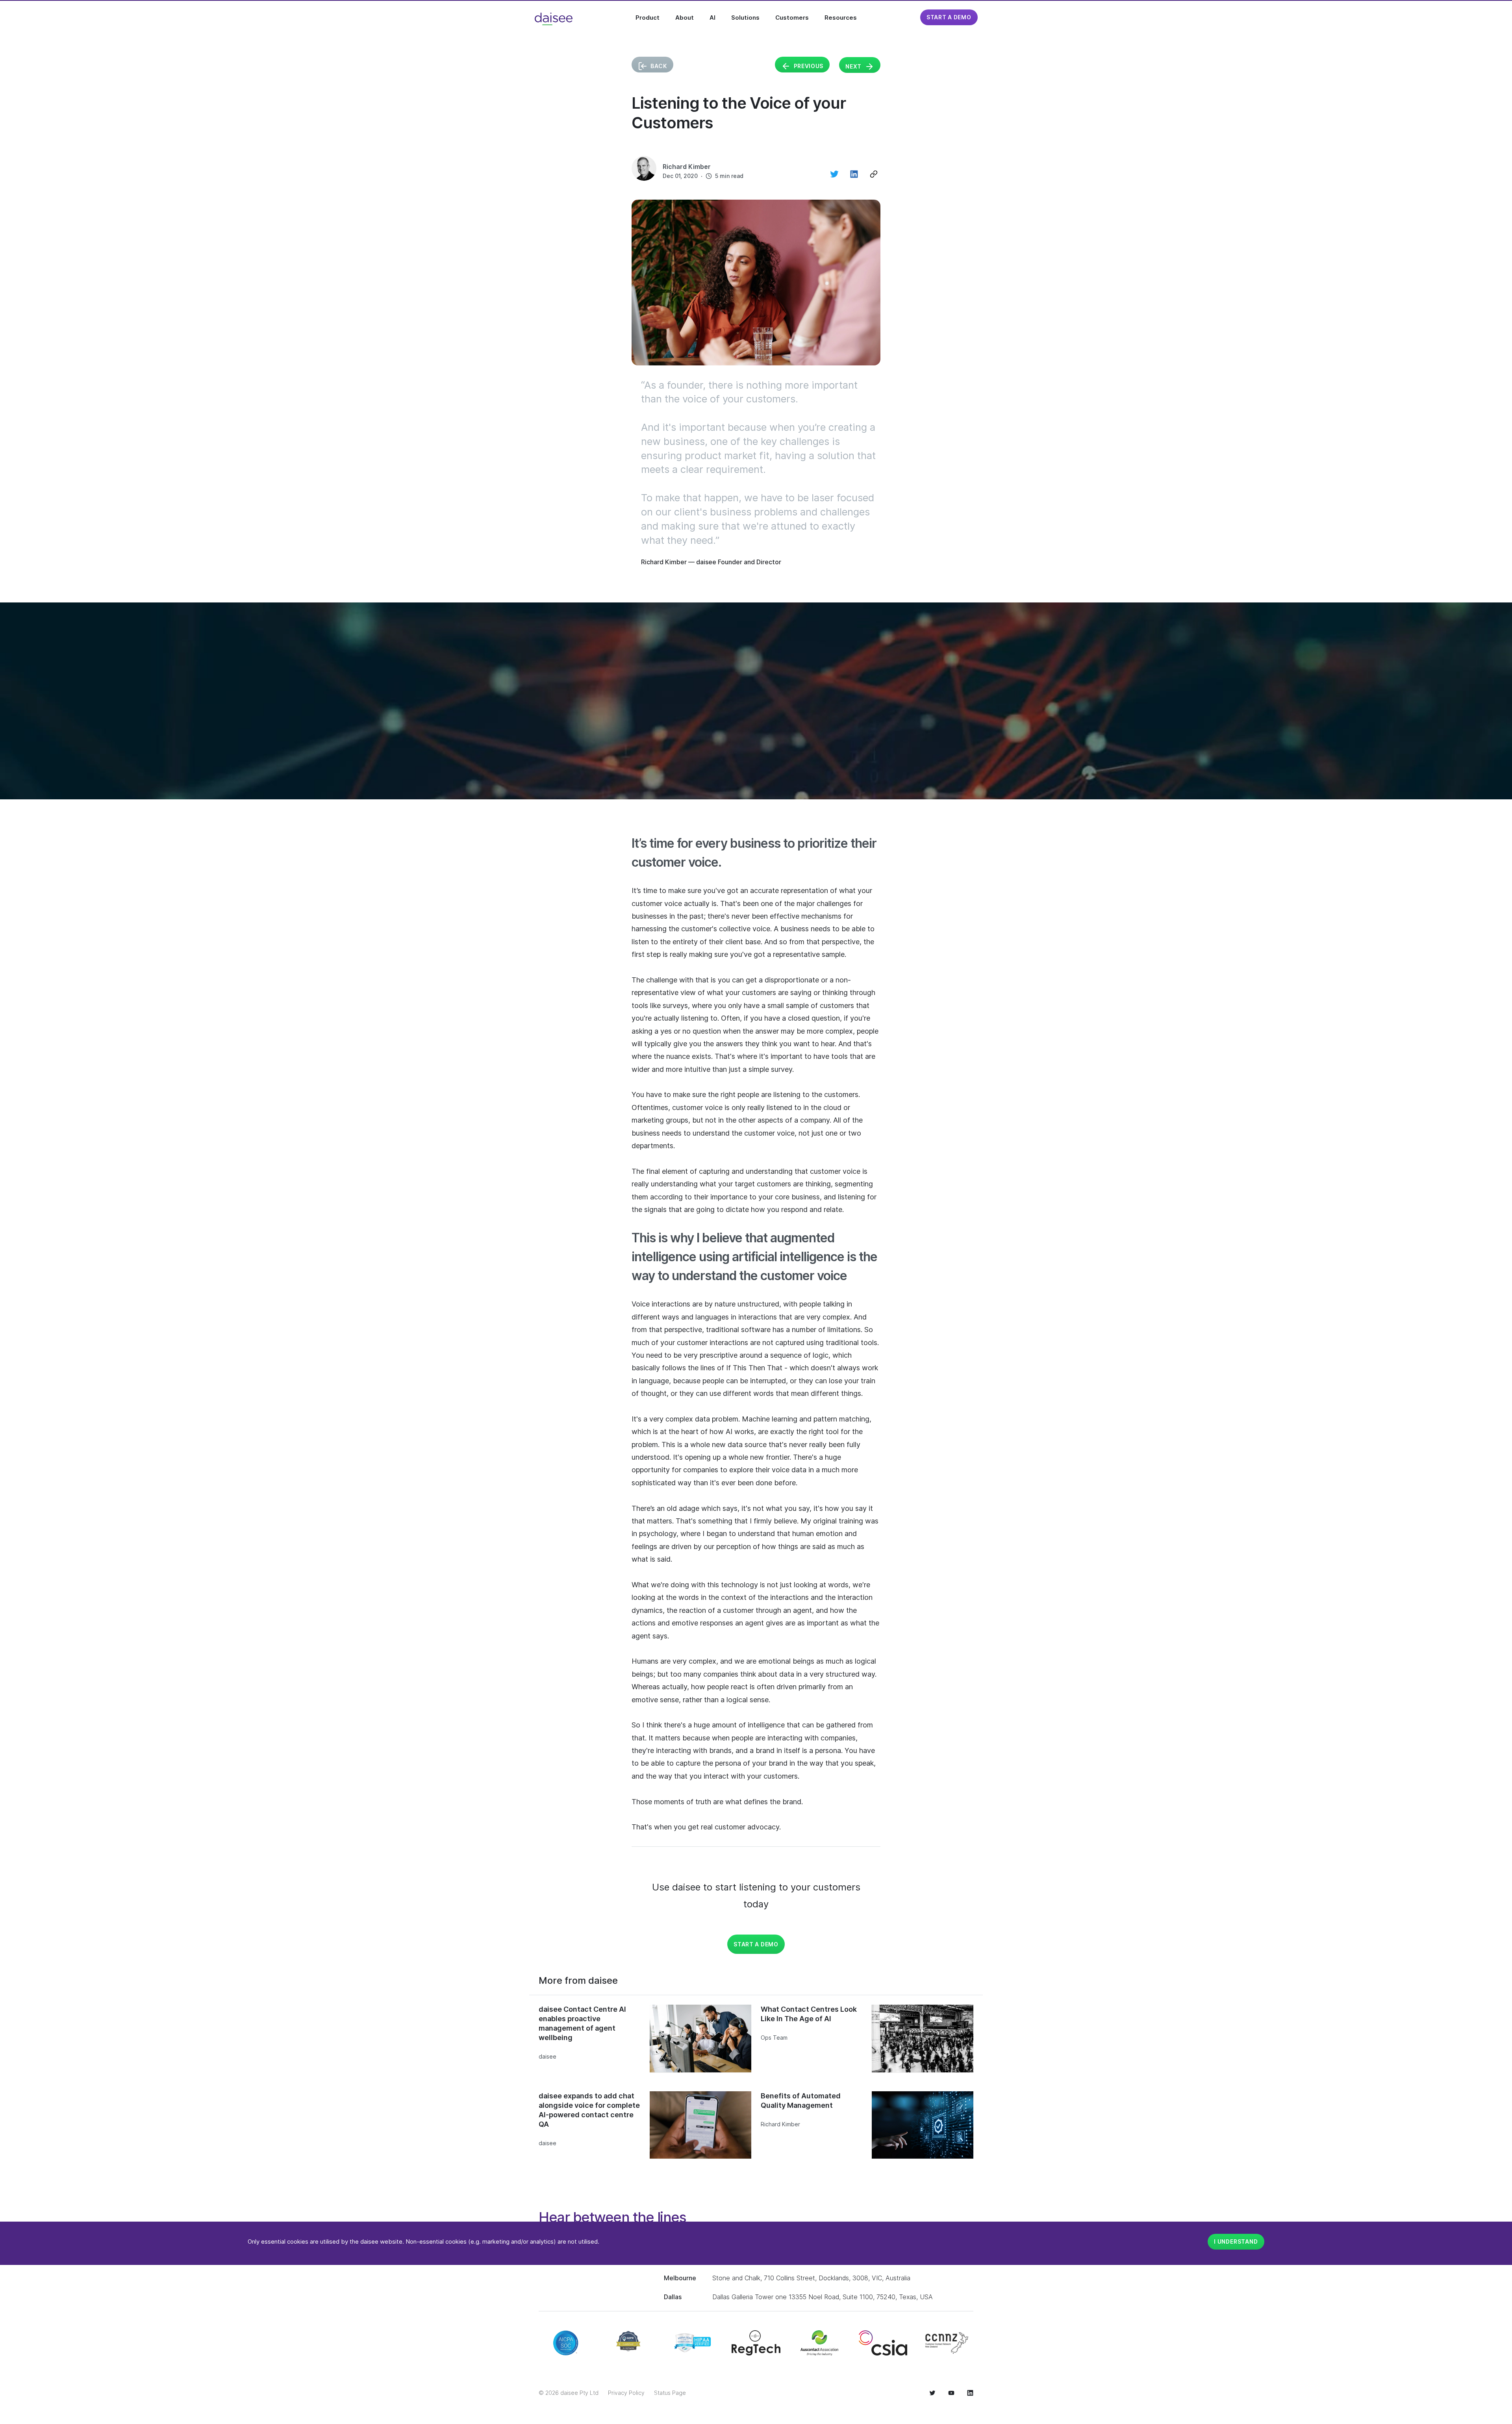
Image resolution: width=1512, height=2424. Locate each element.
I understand (1236, 2241)
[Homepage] (554, 19)
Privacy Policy (626, 2393)
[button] (874, 174)
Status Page (670, 2393)
